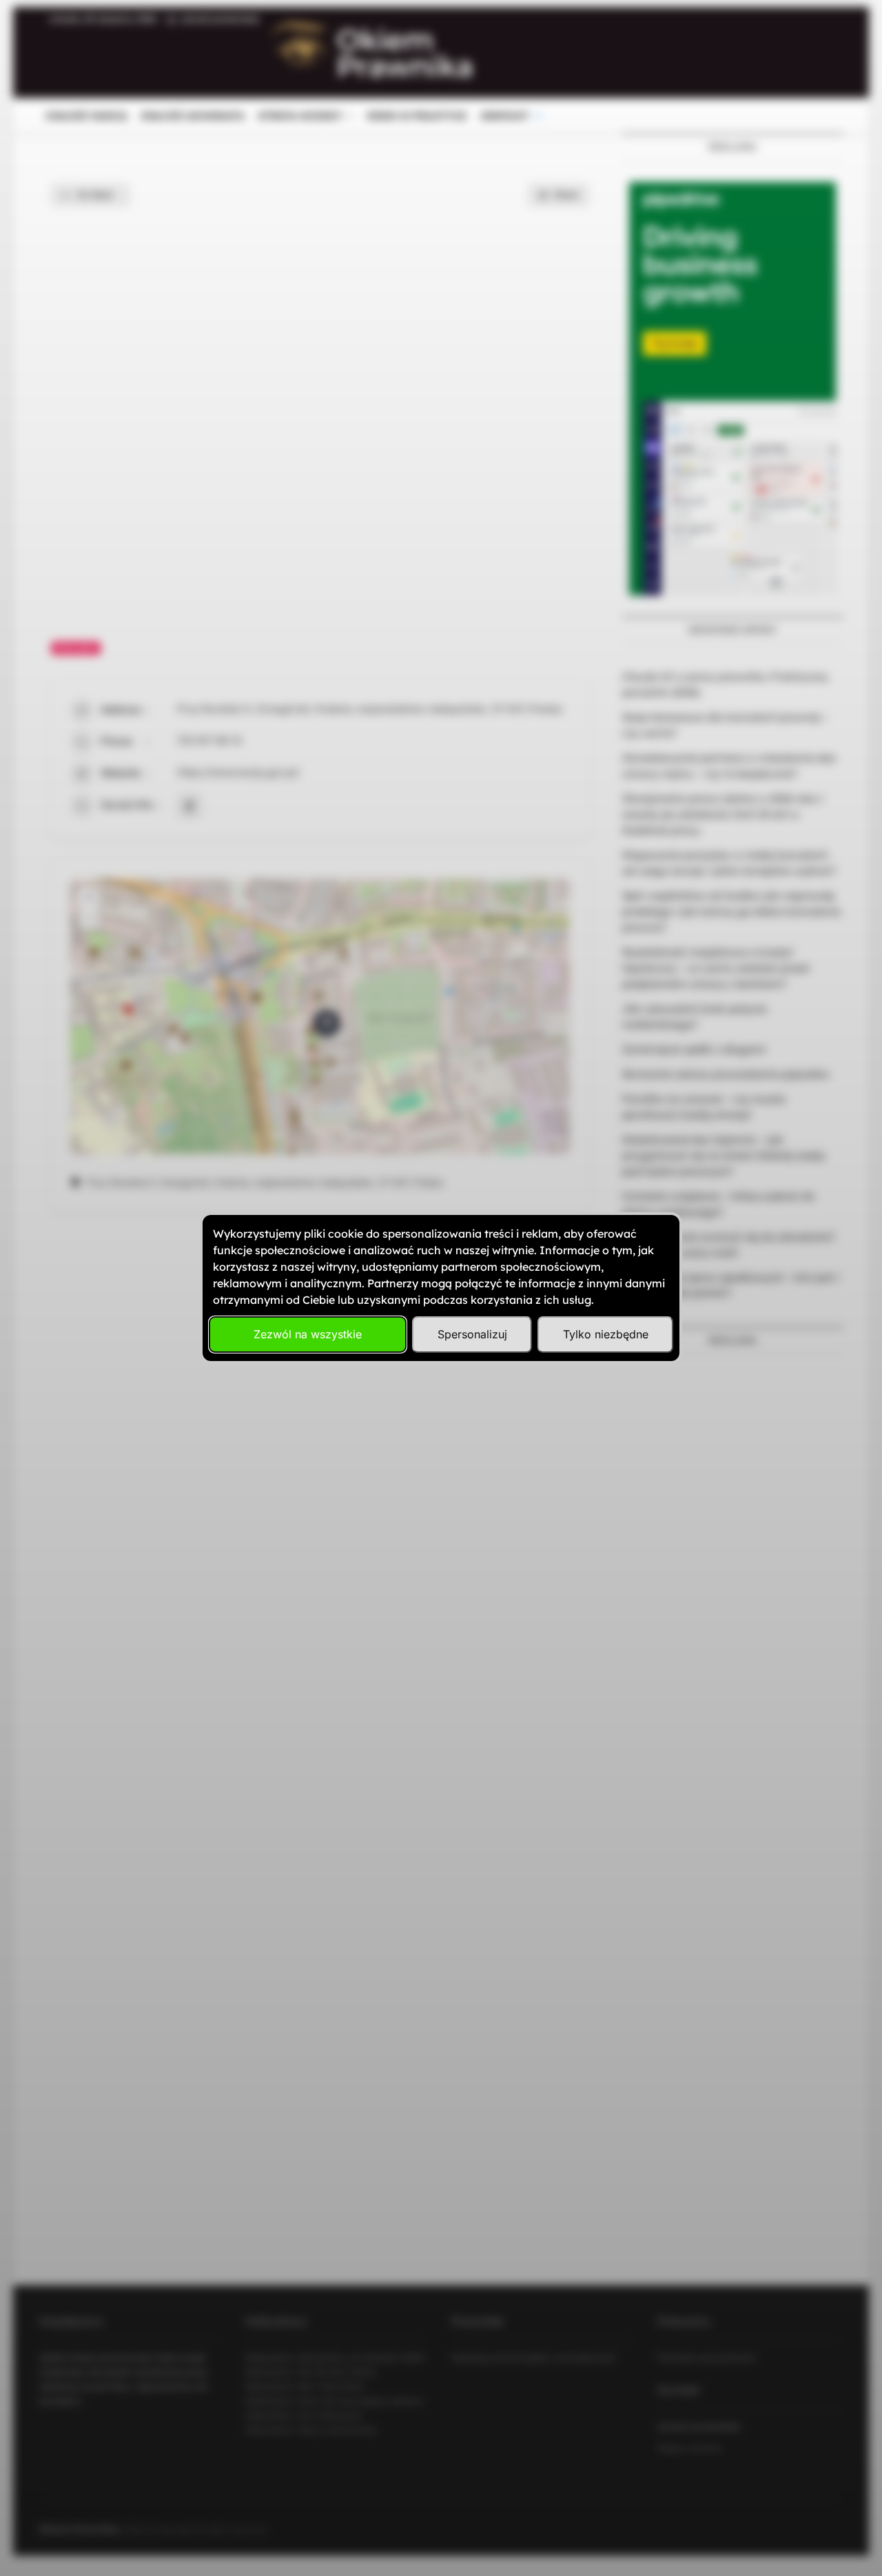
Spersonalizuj (472, 1334)
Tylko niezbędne (606, 1334)
